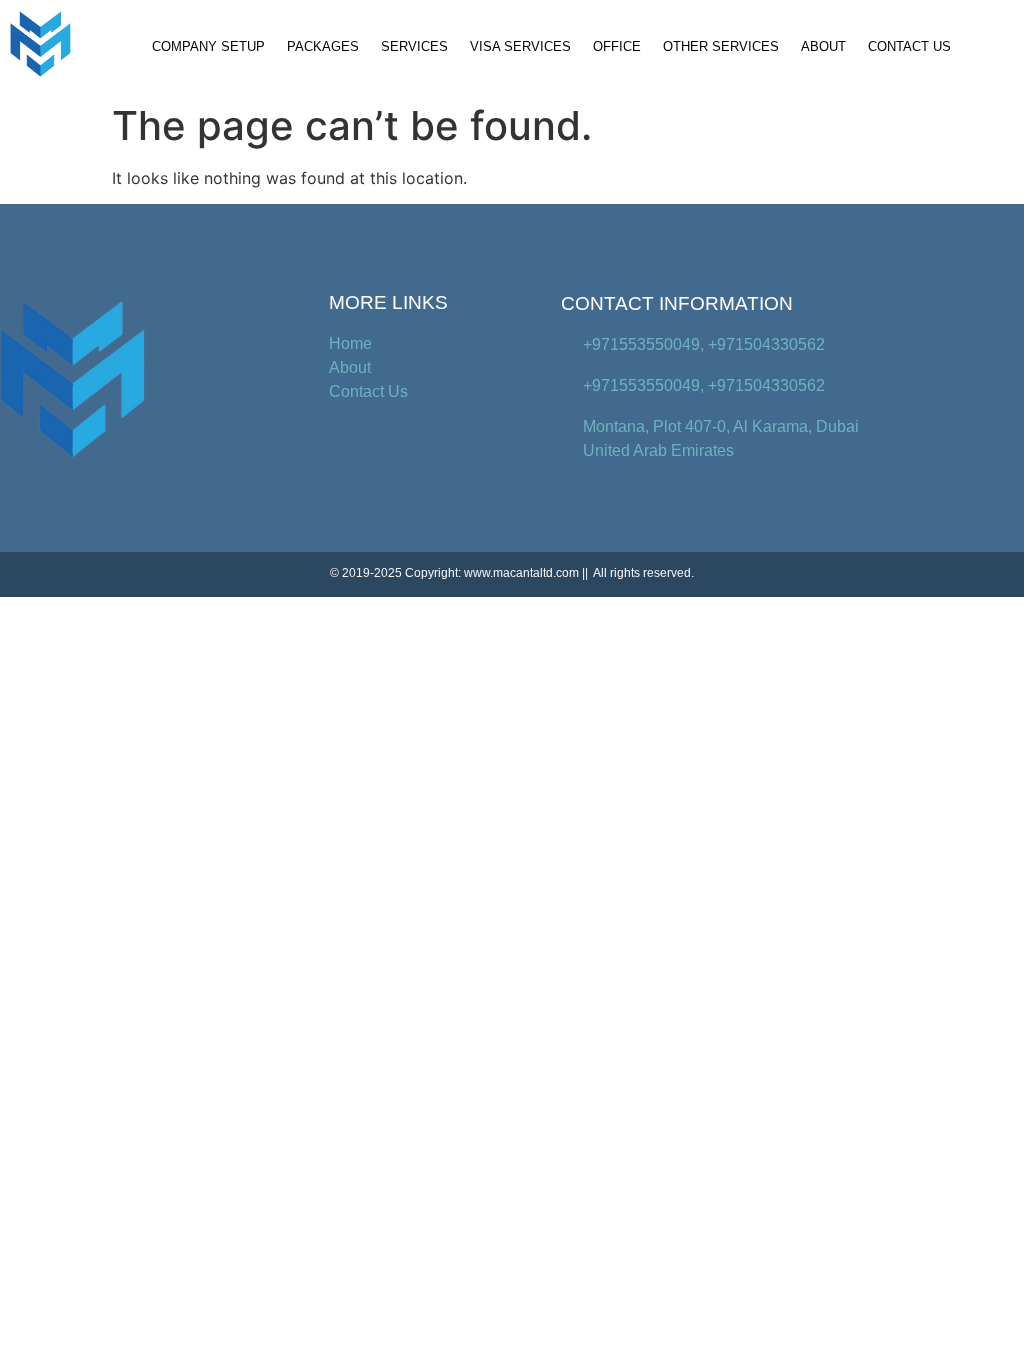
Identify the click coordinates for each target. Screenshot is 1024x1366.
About (823, 46)
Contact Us (909, 46)
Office (617, 46)
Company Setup (208, 46)
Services (414, 46)
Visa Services (520, 46)
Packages (323, 46)
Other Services (721, 46)
